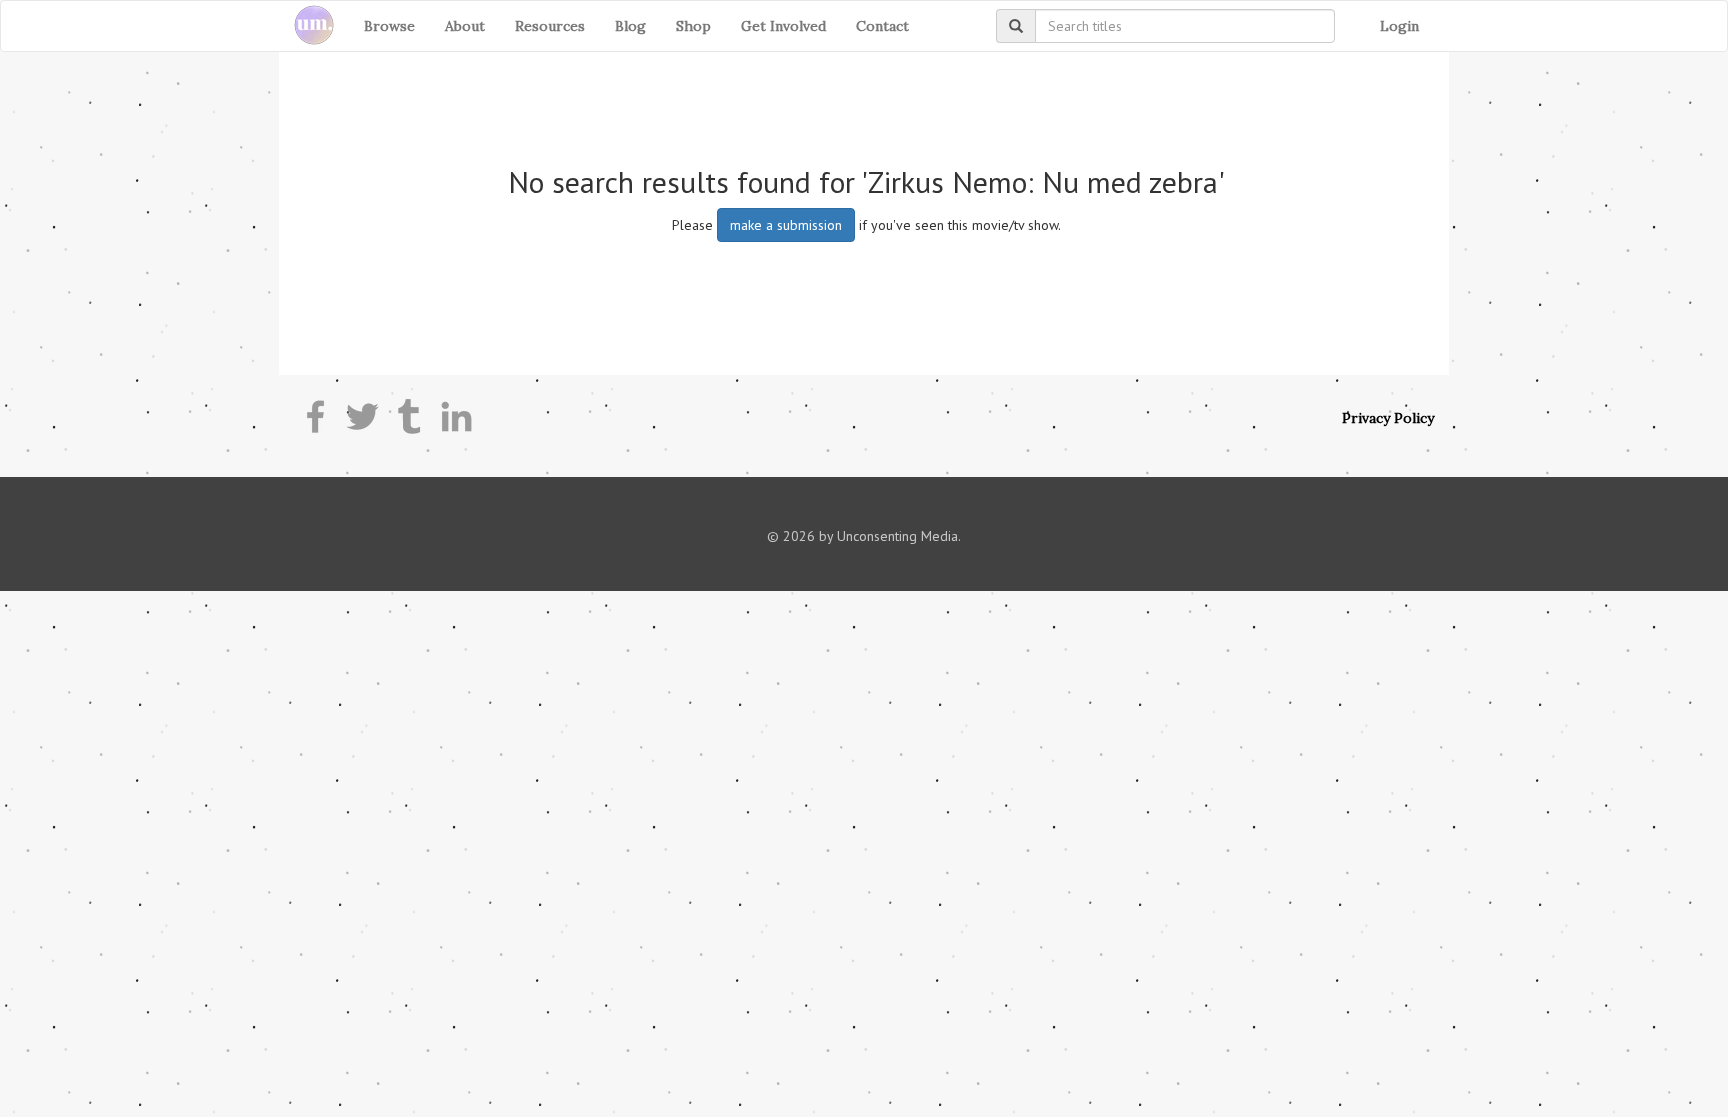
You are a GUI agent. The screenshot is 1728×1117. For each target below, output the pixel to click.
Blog (630, 26)
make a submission (786, 225)
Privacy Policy (1388, 418)
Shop (693, 26)
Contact (882, 26)
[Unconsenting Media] (306, 26)
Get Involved (783, 26)
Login (1399, 26)
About (465, 26)
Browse (389, 26)
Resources (550, 26)
